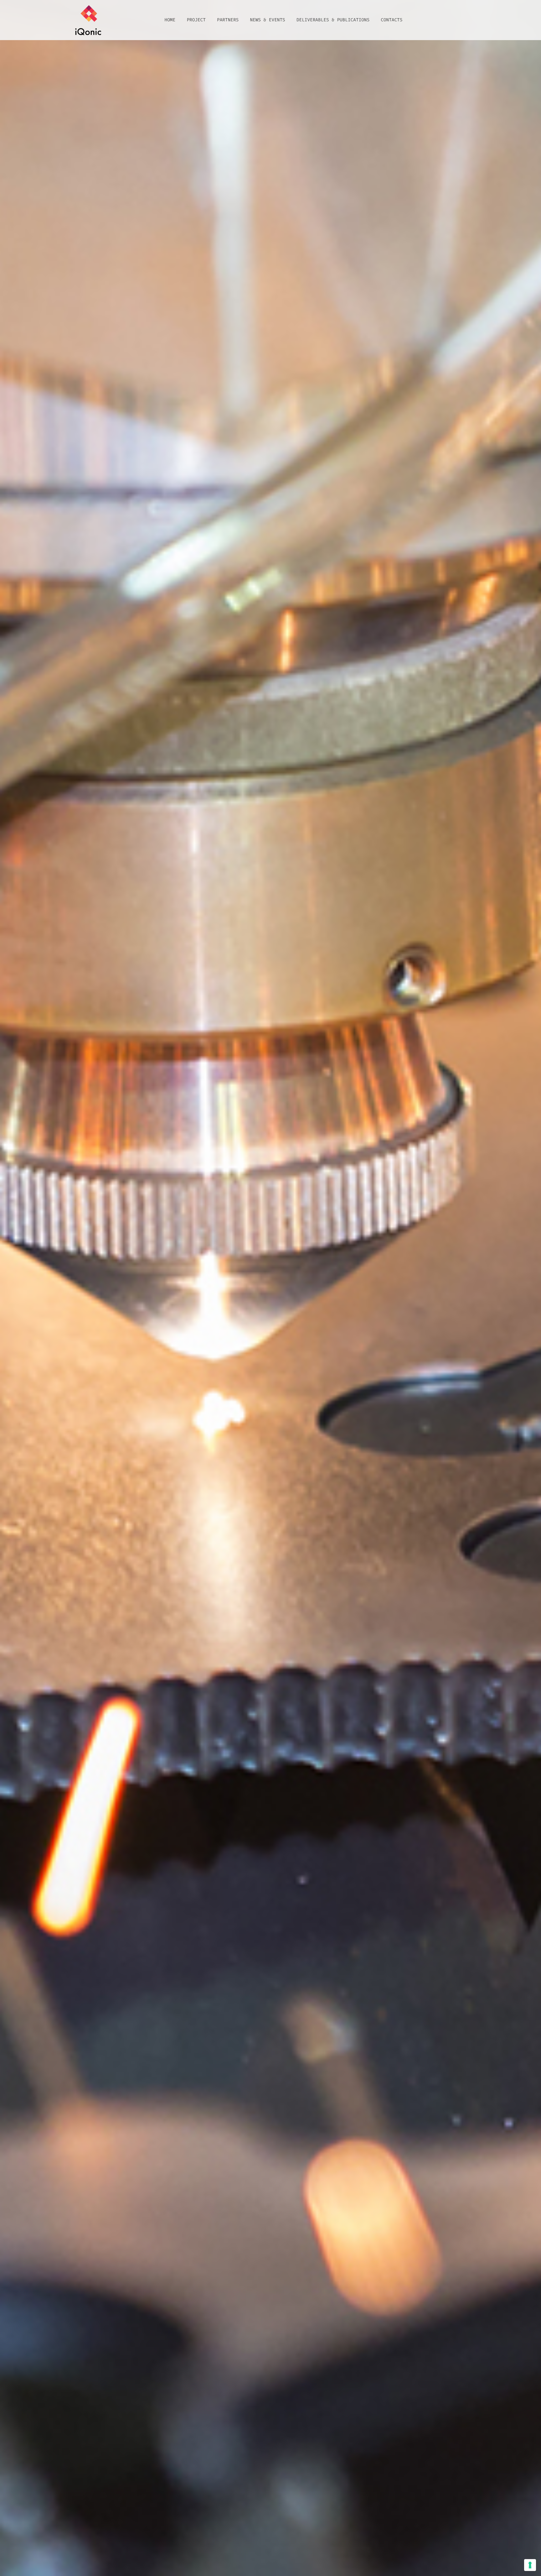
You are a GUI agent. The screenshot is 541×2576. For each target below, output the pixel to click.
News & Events (267, 20)
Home (170, 20)
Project (196, 20)
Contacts (392, 20)
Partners (228, 20)
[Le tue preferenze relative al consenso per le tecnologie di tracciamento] (530, 2565)
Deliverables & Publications (333, 20)
